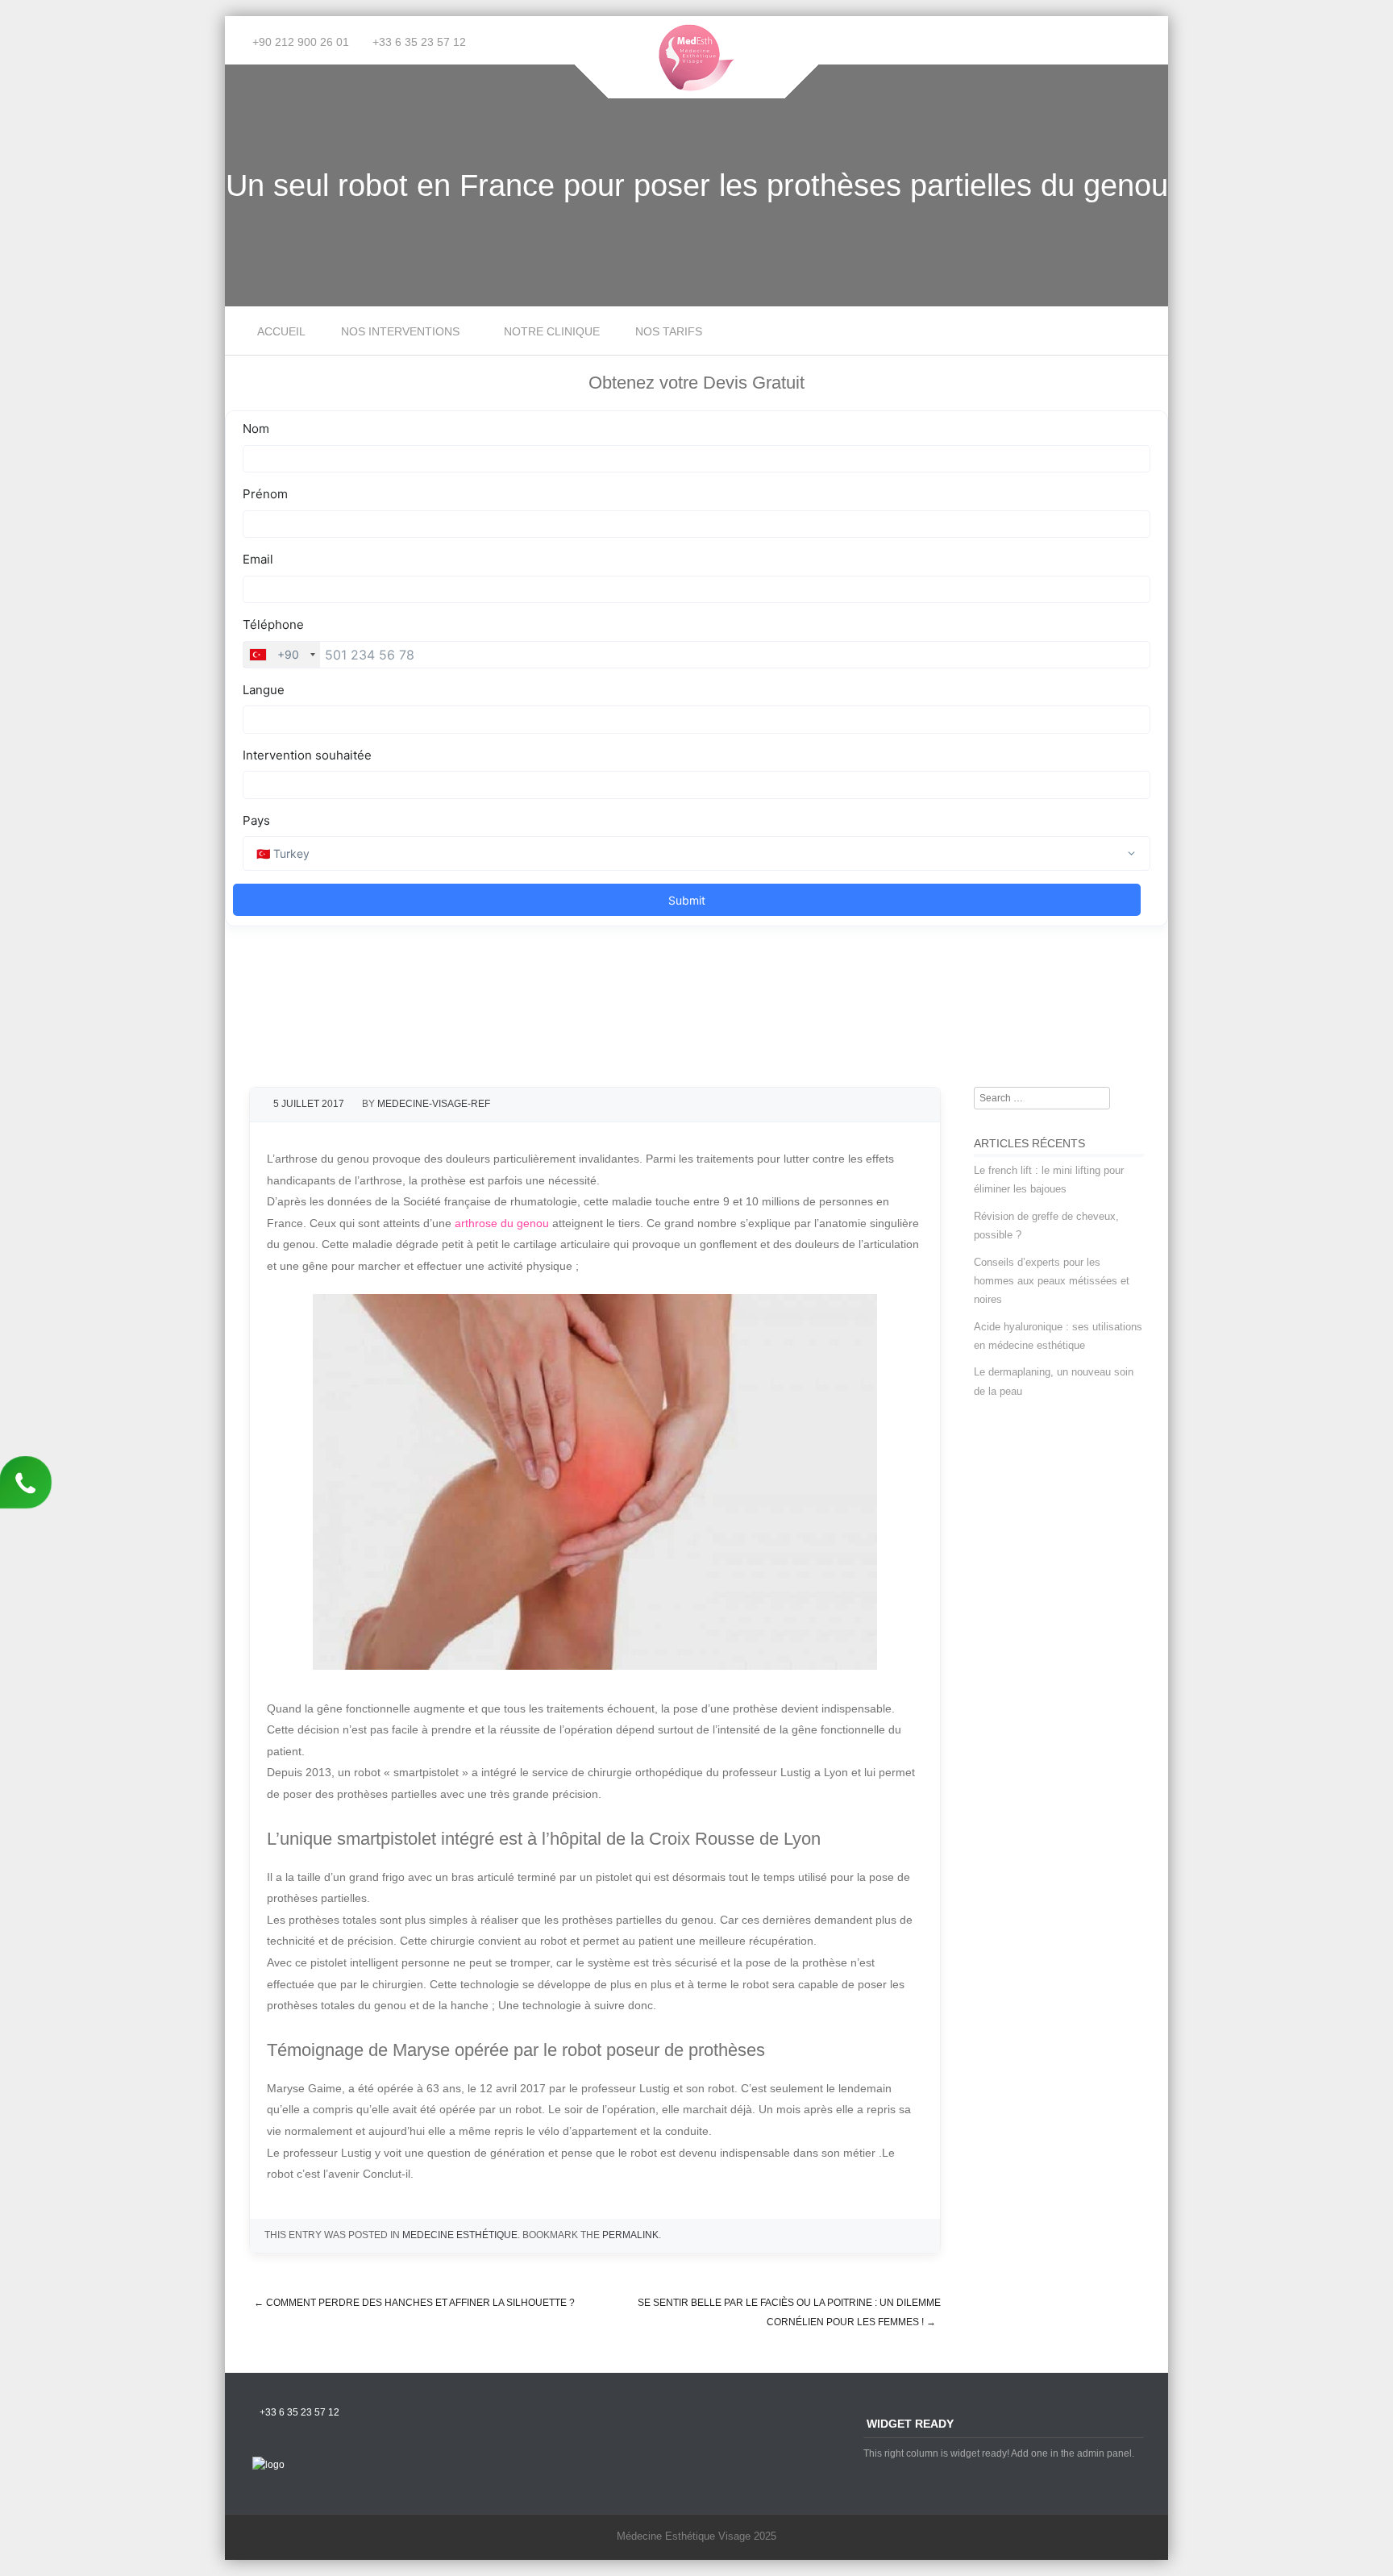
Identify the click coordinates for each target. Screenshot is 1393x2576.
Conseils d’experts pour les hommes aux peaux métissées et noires (1052, 1281)
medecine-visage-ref (434, 1104)
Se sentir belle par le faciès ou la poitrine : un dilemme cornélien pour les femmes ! (789, 2313)
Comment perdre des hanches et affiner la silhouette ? (414, 2303)
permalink (630, 2235)
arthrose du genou (502, 1223)
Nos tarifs (669, 331)
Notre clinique (552, 331)
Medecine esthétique (460, 2235)
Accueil (281, 331)
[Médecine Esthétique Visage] (697, 87)
